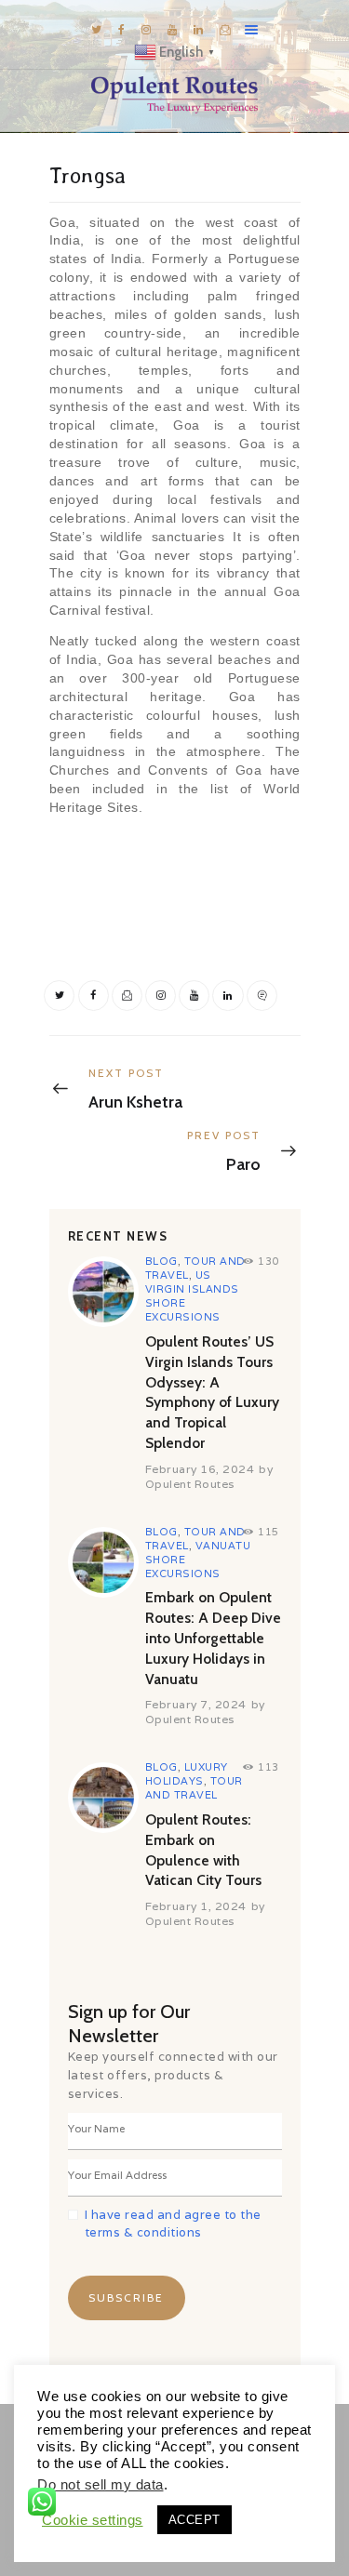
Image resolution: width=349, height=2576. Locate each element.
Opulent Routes (190, 1484)
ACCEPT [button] (195, 2520)
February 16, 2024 (200, 1469)
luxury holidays (187, 1774)
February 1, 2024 (196, 1906)
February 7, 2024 (196, 1704)
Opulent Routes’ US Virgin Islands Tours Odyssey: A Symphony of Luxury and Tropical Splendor (212, 1392)
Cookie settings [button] (93, 2520)
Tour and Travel (194, 1788)
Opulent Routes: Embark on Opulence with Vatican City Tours (203, 1850)
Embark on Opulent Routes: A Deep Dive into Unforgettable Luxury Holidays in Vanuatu (213, 1638)
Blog (161, 1261)
